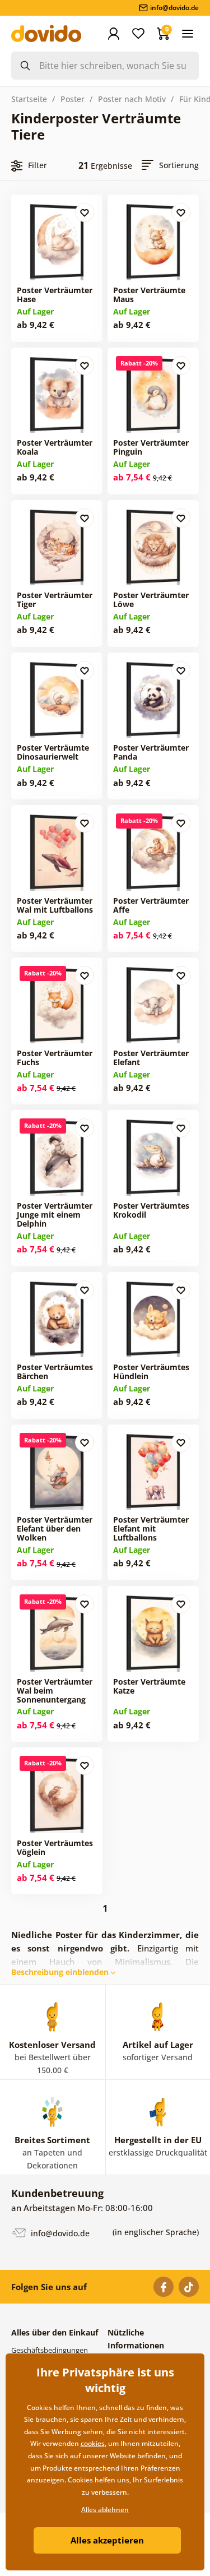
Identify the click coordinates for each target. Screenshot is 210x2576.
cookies (93, 2443)
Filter (38, 165)
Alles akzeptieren (107, 2540)
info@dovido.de (59, 2233)
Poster (73, 99)
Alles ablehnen (105, 2510)
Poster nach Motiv (132, 99)
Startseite (29, 99)
